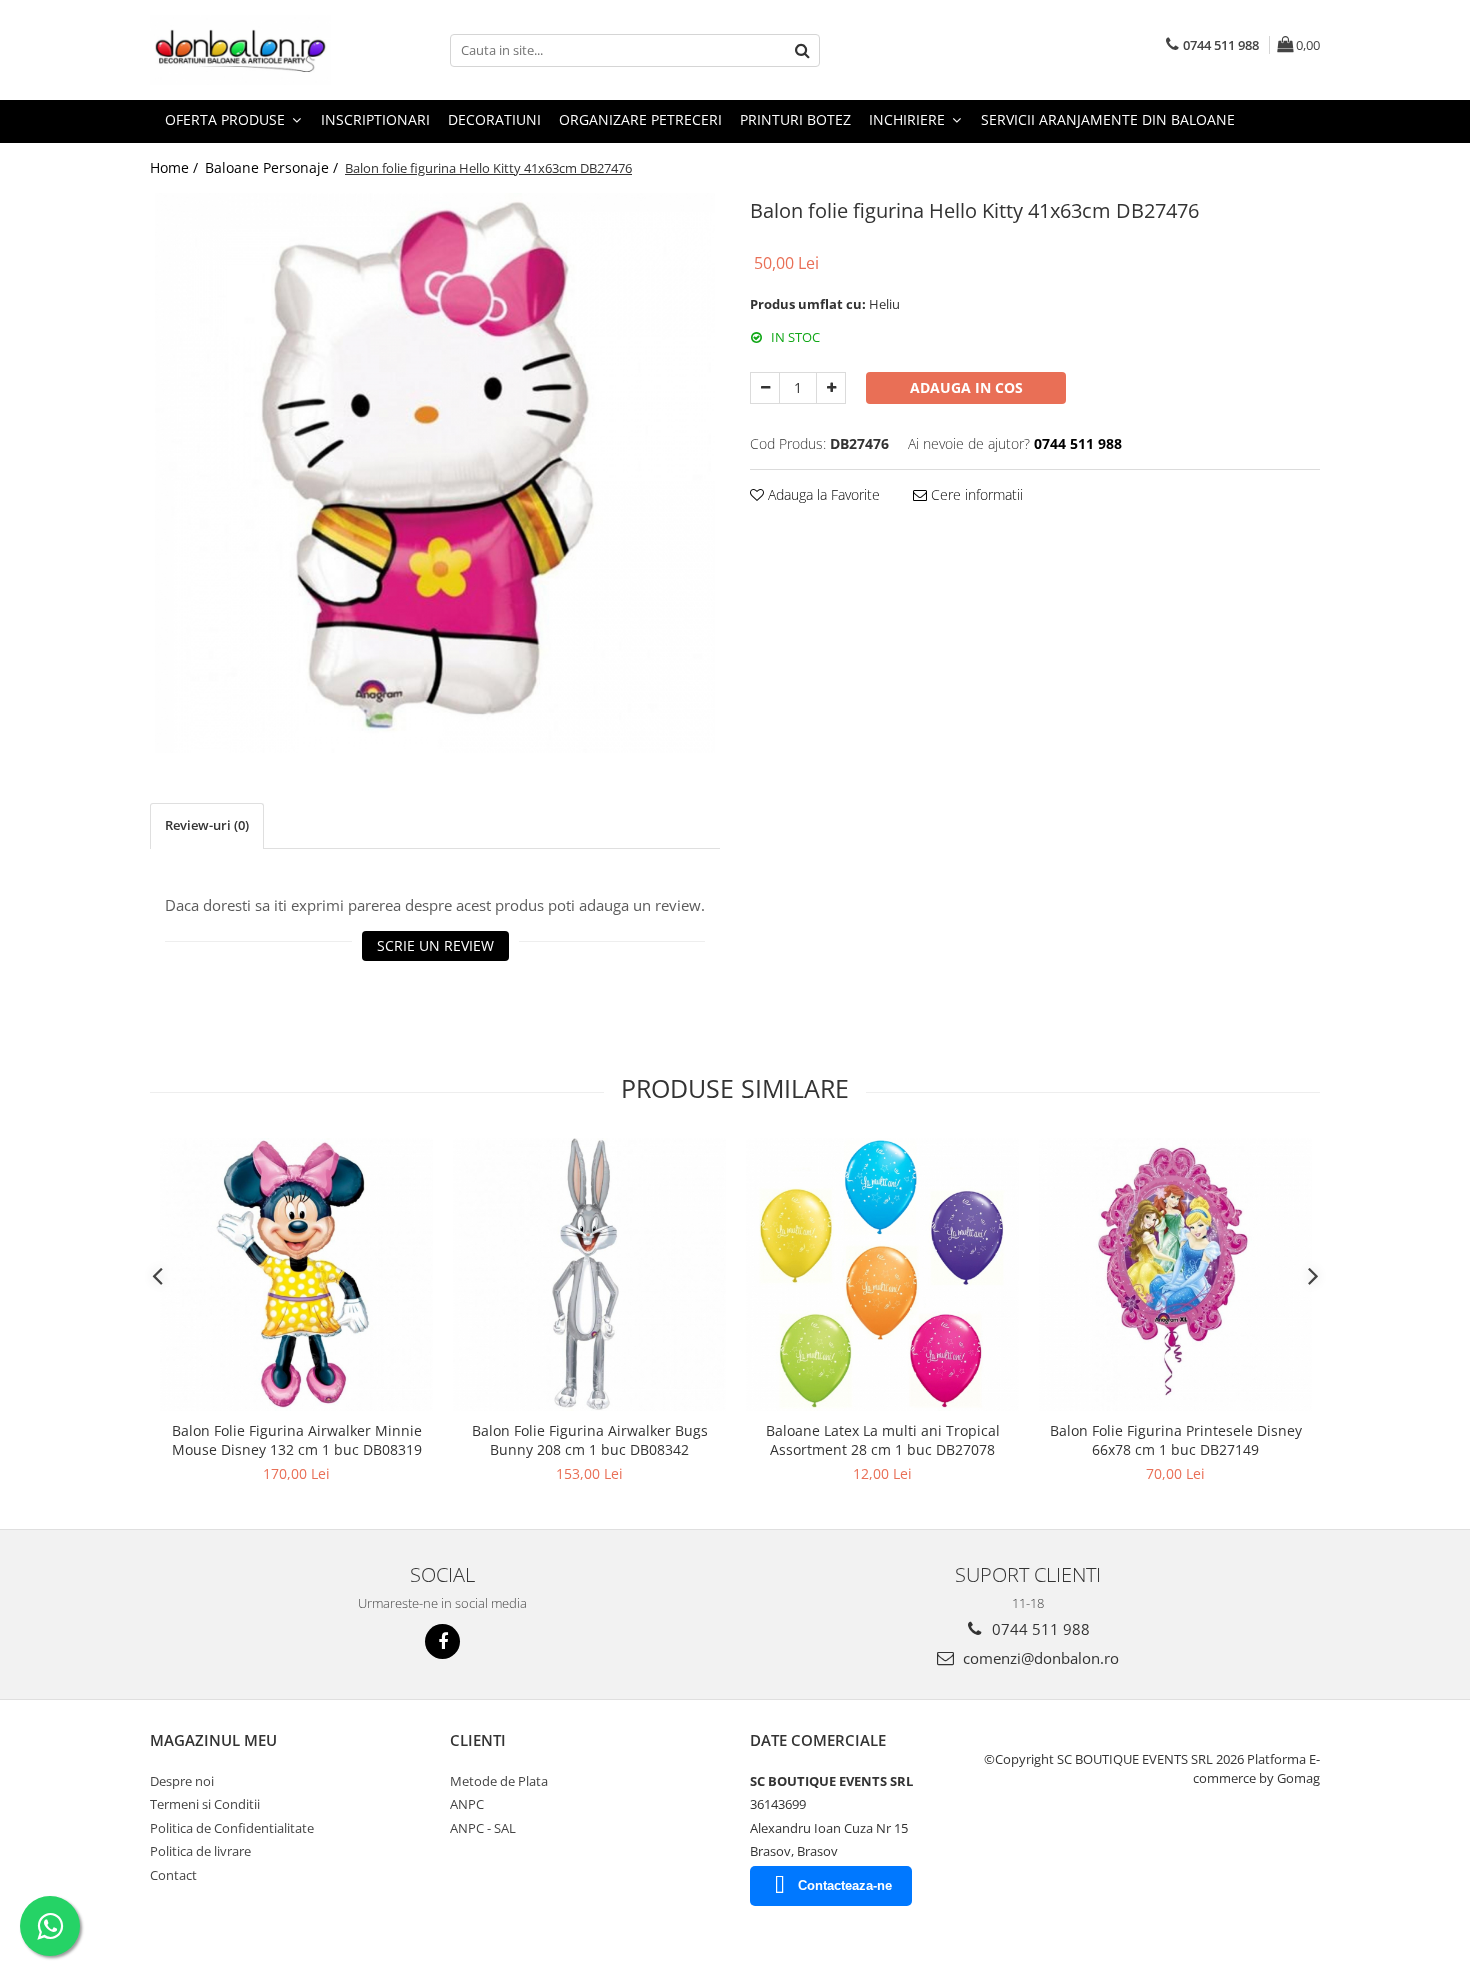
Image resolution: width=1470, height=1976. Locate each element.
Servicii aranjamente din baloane (1108, 119)
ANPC (467, 1804)
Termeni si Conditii (205, 1804)
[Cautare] (802, 50)
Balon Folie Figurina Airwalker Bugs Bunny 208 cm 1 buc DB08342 (590, 1440)
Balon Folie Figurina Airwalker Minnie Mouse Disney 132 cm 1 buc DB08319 (297, 1440)
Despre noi (182, 1781)
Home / (176, 167)
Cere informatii (975, 494)
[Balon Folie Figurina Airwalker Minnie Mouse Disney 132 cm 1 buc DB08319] (296, 1274)
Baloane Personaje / (273, 167)
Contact (173, 1875)
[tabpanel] (435, 473)
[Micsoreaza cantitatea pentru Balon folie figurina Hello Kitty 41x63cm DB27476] (765, 388)
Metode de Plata (499, 1781)
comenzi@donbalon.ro (1039, 1658)
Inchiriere (909, 119)
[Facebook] (442, 1641)
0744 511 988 (1039, 1629)
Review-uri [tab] (207, 825)
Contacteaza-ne (845, 1885)
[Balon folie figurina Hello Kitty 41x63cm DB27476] (435, 473)
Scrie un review (435, 945)
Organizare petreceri (640, 119)
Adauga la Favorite (822, 494)
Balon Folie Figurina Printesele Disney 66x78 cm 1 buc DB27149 (1176, 1440)
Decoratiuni (494, 119)
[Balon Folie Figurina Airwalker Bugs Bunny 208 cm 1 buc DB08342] (589, 1274)
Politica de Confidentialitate (232, 1828)
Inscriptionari (375, 119)
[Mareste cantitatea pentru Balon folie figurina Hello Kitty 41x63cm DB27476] (831, 388)
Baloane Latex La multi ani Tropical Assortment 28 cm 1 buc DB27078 (883, 1440)
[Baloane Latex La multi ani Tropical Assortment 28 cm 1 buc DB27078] (882, 1274)
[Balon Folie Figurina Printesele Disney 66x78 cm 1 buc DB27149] (1175, 1274)
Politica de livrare (200, 1851)
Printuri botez (795, 119)
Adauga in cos (966, 387)
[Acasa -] (250, 50)
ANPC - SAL (483, 1828)
